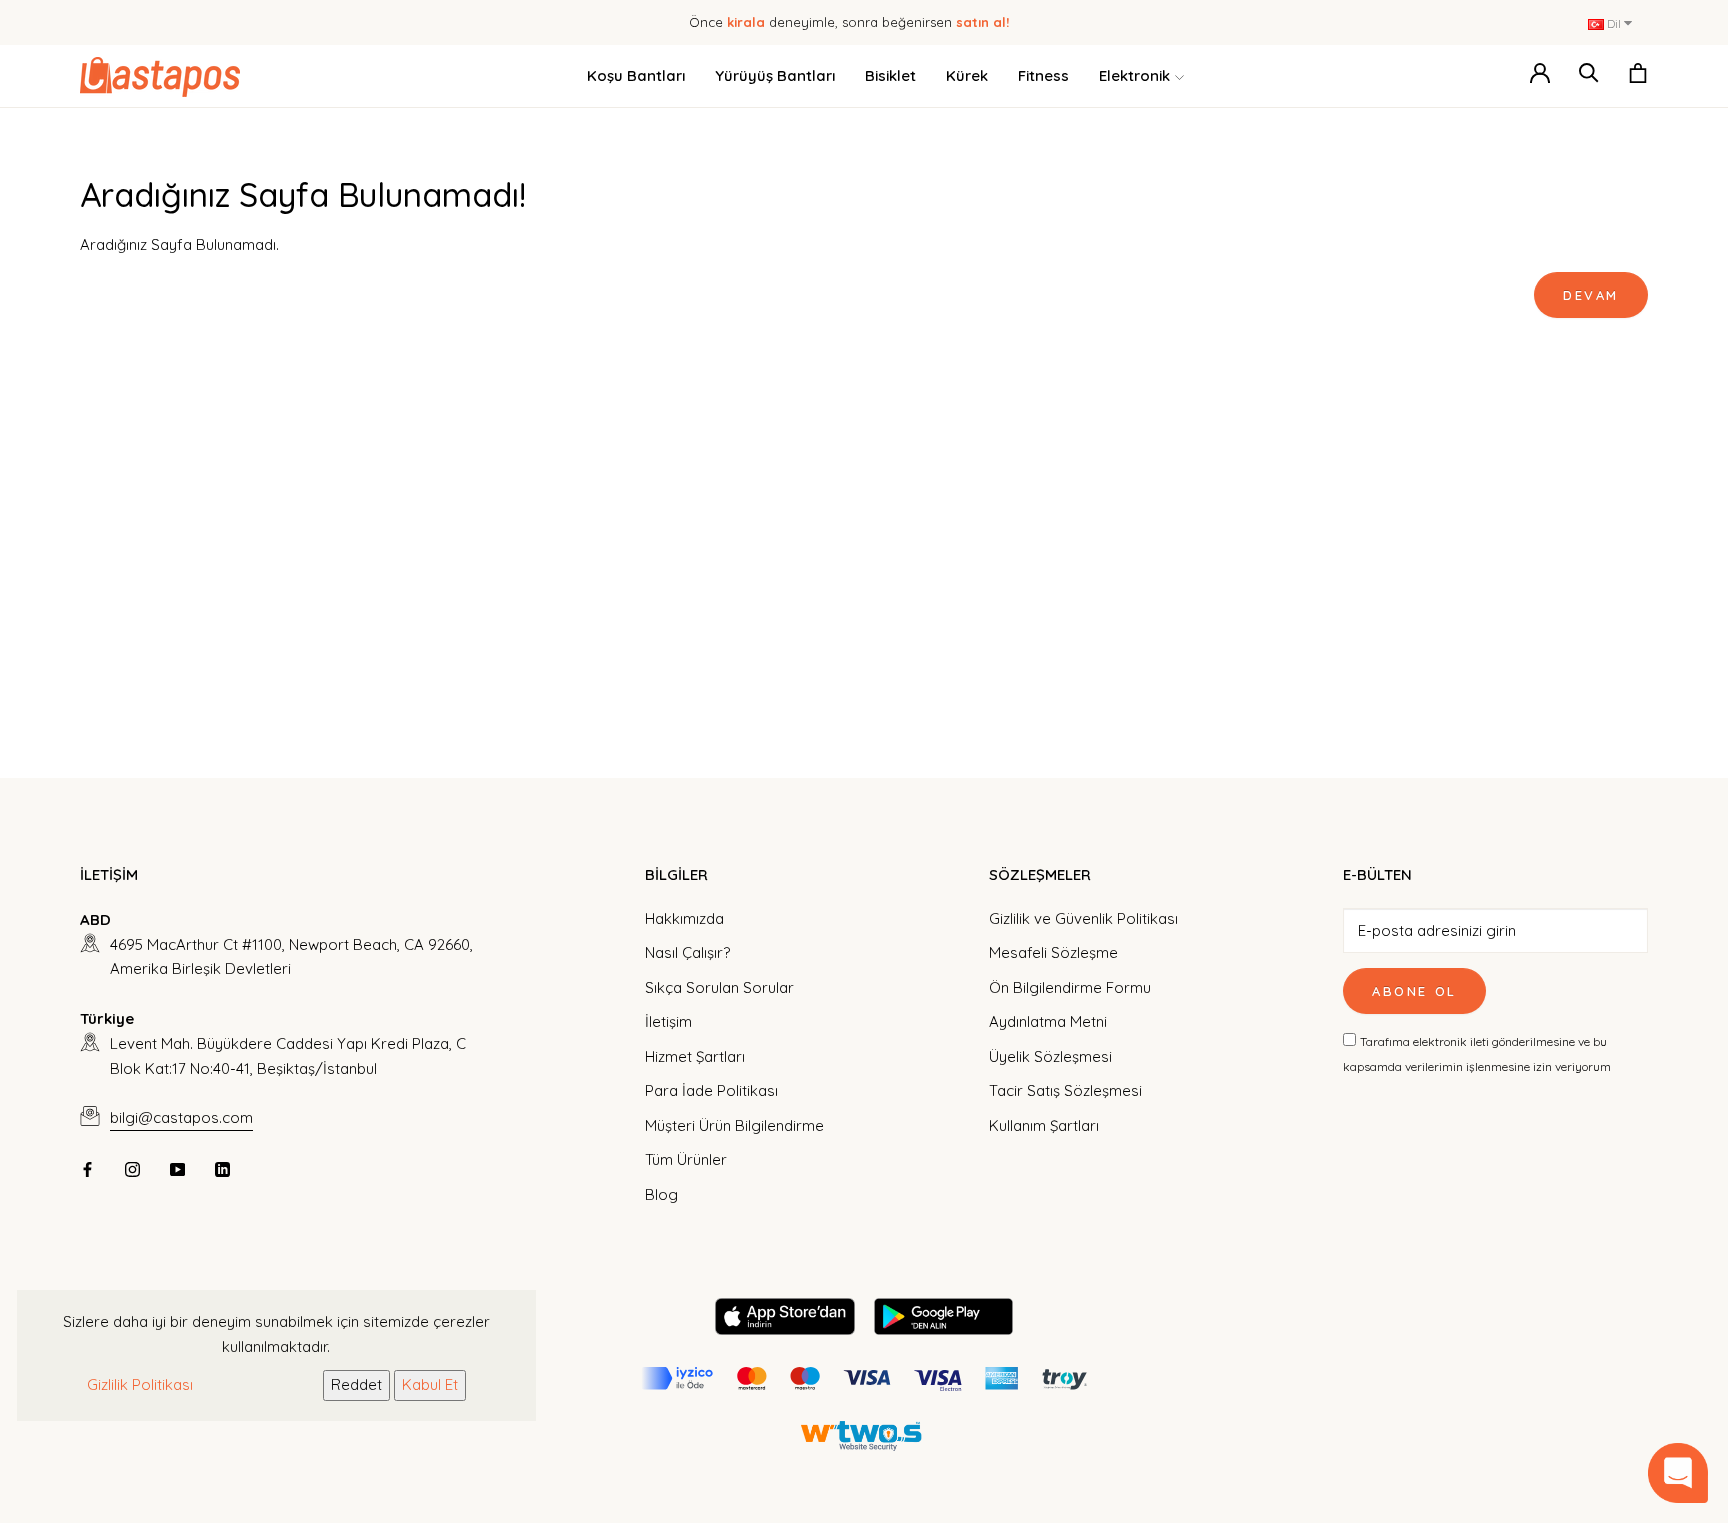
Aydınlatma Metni (1048, 1021)
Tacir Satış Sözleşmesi (1065, 1090)
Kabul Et (430, 1384)
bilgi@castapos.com (181, 1117)
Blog (661, 1194)
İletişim (668, 1021)
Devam (1591, 295)
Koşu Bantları (636, 75)
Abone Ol (1414, 991)
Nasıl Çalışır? (687, 952)
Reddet (356, 1384)
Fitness (1043, 75)
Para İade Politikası (711, 1090)
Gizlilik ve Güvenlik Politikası (1083, 918)
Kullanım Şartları (1044, 1125)
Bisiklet (890, 75)
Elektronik (1134, 75)
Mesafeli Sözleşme (1053, 952)
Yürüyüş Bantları (775, 75)
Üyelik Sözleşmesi (1050, 1056)
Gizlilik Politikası (140, 1384)
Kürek (967, 75)
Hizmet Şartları (695, 1056)
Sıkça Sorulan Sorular (719, 987)
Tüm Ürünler (686, 1159)
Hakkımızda (684, 918)
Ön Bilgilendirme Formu (1070, 987)
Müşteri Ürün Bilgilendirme (734, 1125)
